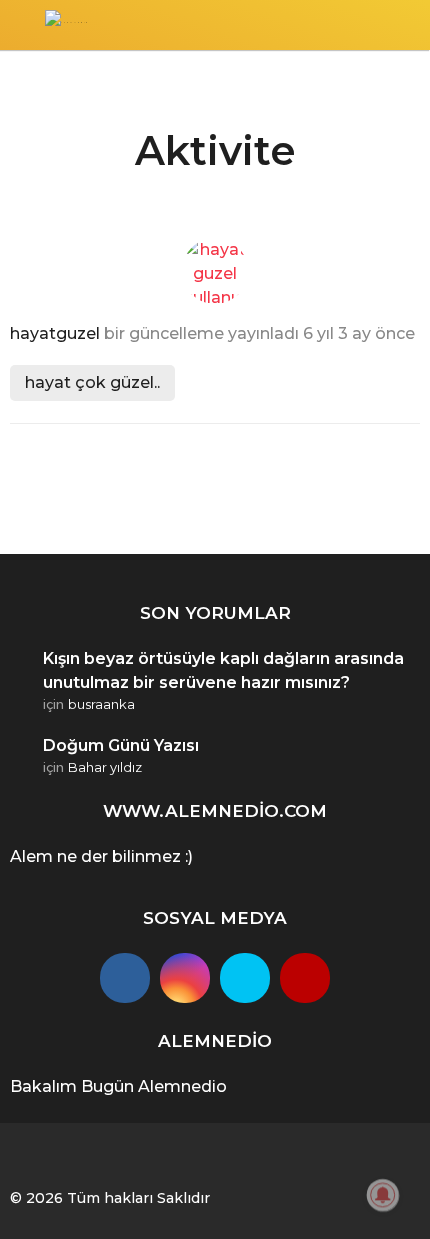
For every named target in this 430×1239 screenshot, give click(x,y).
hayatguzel (55, 333)
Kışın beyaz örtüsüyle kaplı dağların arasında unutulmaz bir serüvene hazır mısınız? (223, 670)
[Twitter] (245, 978)
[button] (22, 25)
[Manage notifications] (383, 1195)
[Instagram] (185, 978)
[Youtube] (305, 978)
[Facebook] (125, 978)
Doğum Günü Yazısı (121, 745)
